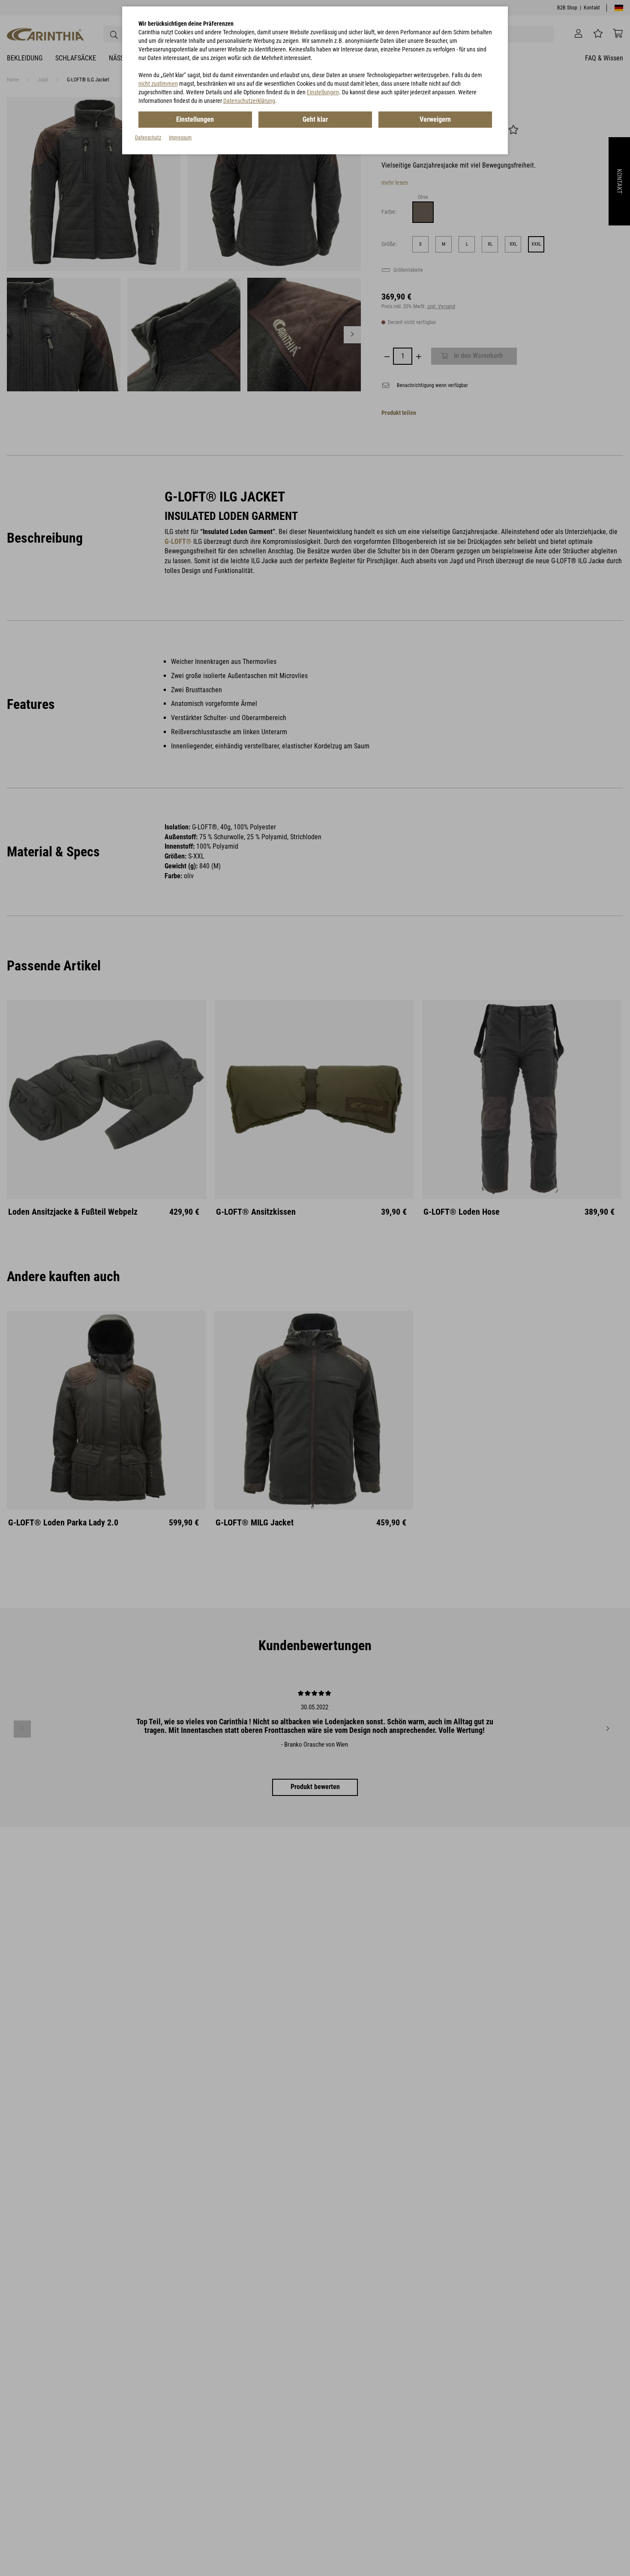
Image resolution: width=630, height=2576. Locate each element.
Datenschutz (148, 138)
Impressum (180, 138)
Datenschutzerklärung (249, 101)
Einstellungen (323, 92)
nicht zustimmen (158, 84)
